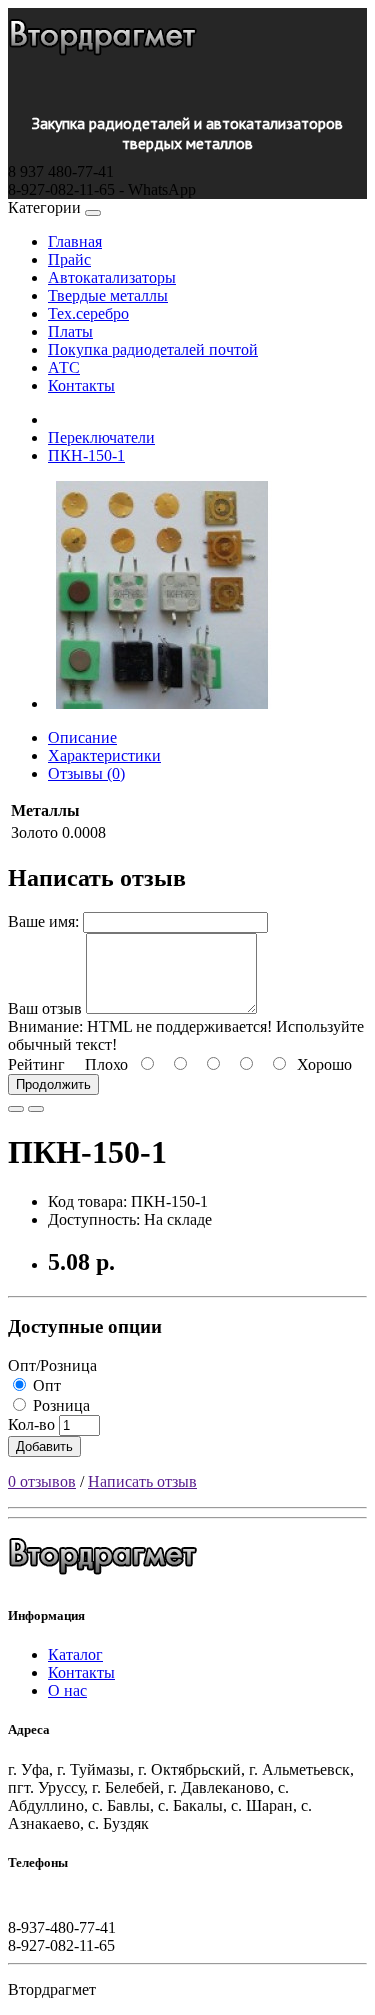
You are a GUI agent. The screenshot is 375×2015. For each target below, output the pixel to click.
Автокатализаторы (112, 277)
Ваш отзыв (45, 1008)
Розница (59, 1405)
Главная (75, 241)
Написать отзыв (142, 1481)
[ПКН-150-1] (162, 703)
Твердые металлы (108, 295)
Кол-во (31, 1424)
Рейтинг (36, 1064)
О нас (67, 1690)
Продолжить (53, 1084)
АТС (64, 367)
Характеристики (104, 755)
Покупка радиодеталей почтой (153, 349)
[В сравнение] (36, 1109)
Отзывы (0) (86, 773)
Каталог (75, 1654)
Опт (45, 1385)
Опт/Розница (52, 1365)
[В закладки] (16, 1109)
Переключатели (101, 437)
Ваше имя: (43, 921)
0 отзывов (42, 1481)
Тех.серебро (88, 313)
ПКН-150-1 (86, 455)
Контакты (81, 385)
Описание (82, 737)
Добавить (44, 1446)
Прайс (69, 259)
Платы (70, 331)
